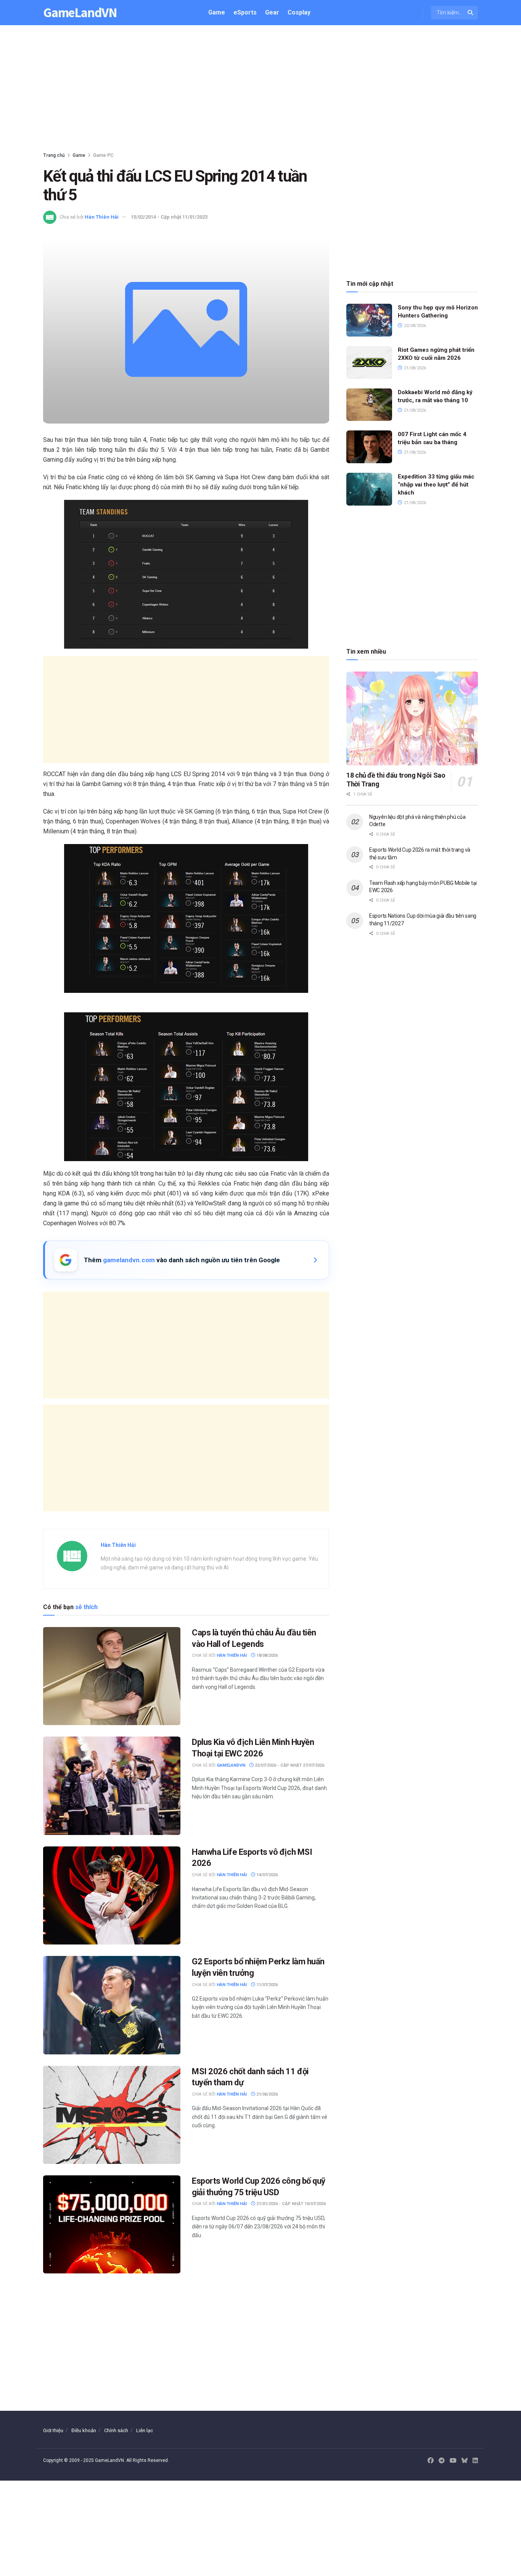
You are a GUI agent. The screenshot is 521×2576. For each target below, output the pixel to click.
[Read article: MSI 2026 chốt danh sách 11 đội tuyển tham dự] (112, 2115)
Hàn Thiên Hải (102, 217)
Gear (272, 12)
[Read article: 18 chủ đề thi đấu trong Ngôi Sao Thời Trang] (412, 719)
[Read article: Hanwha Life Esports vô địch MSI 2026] (112, 1895)
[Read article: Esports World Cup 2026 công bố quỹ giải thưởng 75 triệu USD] (112, 2224)
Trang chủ (54, 155)
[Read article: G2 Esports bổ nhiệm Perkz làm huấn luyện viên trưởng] (112, 2005)
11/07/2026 (266, 1985)
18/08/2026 (266, 1655)
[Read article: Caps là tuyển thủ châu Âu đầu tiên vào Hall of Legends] (112, 1676)
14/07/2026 (266, 1875)
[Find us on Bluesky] (465, 2461)
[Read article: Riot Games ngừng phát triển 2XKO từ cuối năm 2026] (369, 362)
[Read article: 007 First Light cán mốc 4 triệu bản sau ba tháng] (369, 447)
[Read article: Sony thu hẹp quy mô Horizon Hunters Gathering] (369, 320)
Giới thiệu (53, 2430)
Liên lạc (145, 2430)
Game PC (103, 155)
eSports (245, 12)
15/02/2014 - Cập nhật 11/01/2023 (169, 217)
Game (217, 12)
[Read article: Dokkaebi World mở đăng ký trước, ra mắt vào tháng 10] (369, 405)
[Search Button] (471, 13)
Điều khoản (84, 2430)
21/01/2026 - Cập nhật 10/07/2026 (290, 2204)
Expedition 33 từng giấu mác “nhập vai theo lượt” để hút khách (436, 485)
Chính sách (116, 2430)
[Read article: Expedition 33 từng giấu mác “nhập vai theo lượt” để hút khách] (369, 489)
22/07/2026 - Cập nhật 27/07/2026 (289, 1765)
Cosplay (299, 12)
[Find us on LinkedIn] (475, 2461)
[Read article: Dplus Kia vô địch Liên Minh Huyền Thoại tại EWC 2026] (112, 1786)
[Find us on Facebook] (431, 2461)
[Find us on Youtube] (453, 2461)
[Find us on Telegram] (442, 2461)
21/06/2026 (266, 2094)
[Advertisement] (260, 90)
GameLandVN (80, 13)
